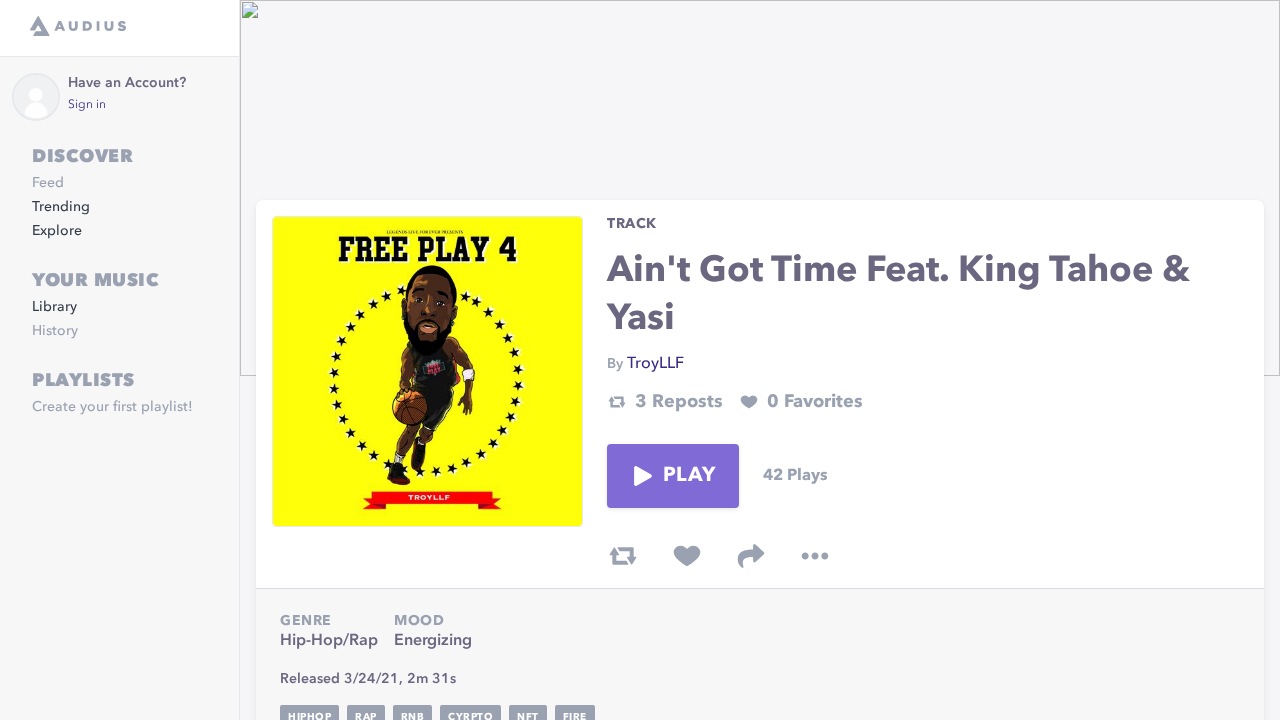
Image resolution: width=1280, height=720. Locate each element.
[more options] (815, 556)
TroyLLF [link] (655, 364)
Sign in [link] (87, 105)
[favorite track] (687, 556)
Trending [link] (61, 207)
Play (689, 476)
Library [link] (54, 307)
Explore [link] (57, 231)
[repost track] (623, 556)
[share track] (751, 556)
